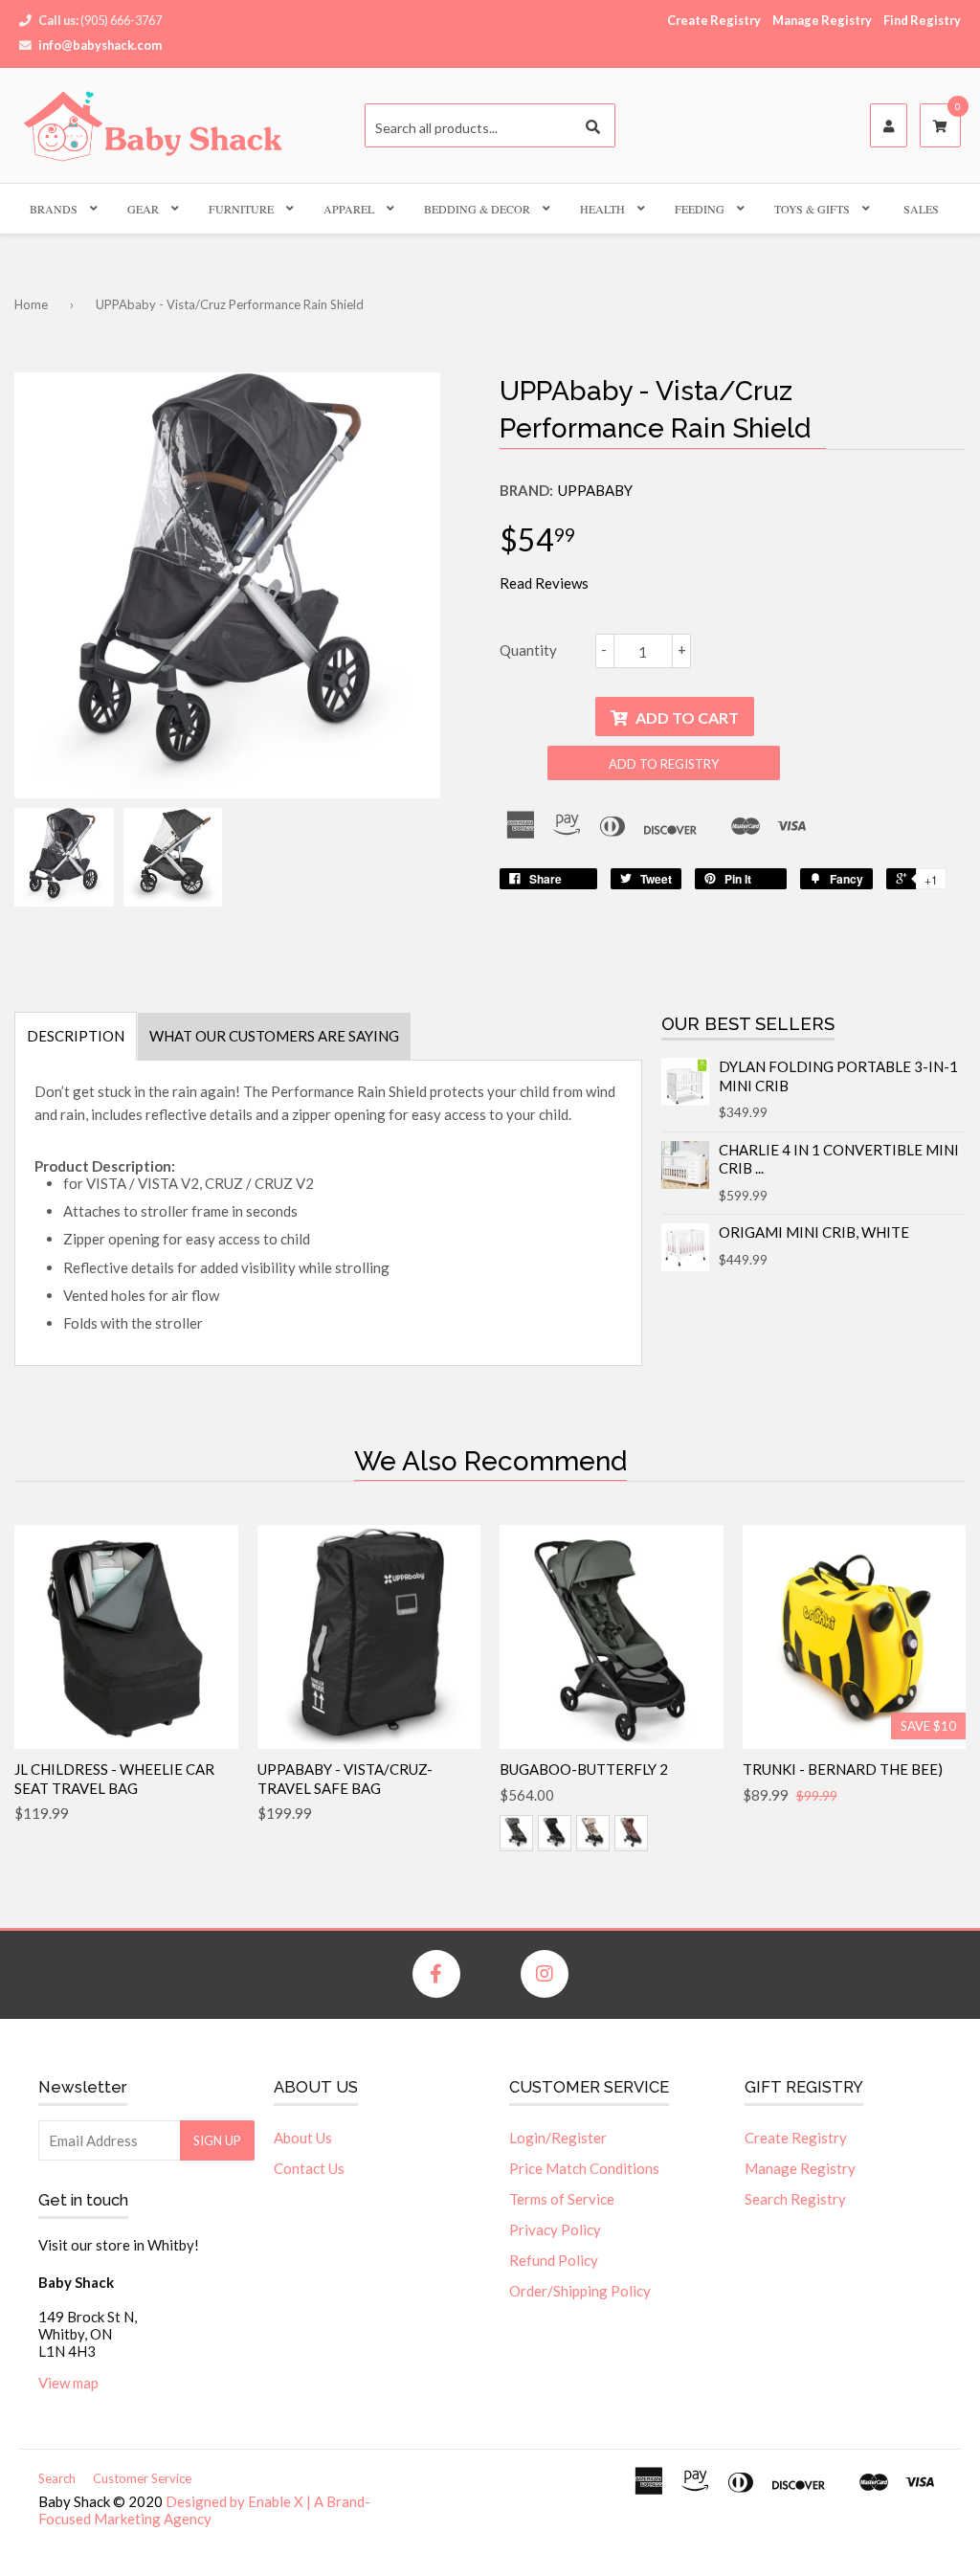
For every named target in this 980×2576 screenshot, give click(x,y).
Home (31, 304)
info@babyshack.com (100, 45)
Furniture (241, 209)
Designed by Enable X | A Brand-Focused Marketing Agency (204, 2510)
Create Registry (714, 20)
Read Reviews (544, 583)
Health (602, 209)
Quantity (528, 650)
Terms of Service (562, 2199)
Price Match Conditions (584, 2168)
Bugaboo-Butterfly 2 (584, 1769)
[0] (940, 126)
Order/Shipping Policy (580, 2291)
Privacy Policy (555, 2229)
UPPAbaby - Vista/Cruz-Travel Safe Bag (345, 1779)
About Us (303, 2138)
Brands (54, 209)
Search (57, 2478)
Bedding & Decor (477, 209)
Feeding (700, 209)
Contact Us (309, 2168)
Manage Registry (822, 20)
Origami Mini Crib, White (814, 1232)
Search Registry (795, 2199)
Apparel (349, 209)
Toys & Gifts (812, 209)
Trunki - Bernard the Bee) (843, 1769)
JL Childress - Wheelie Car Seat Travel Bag (114, 1779)
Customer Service (142, 2478)
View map (68, 2383)
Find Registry (922, 20)
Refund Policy (554, 2260)
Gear (143, 209)
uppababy (595, 490)
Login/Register (558, 2138)
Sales (921, 209)
